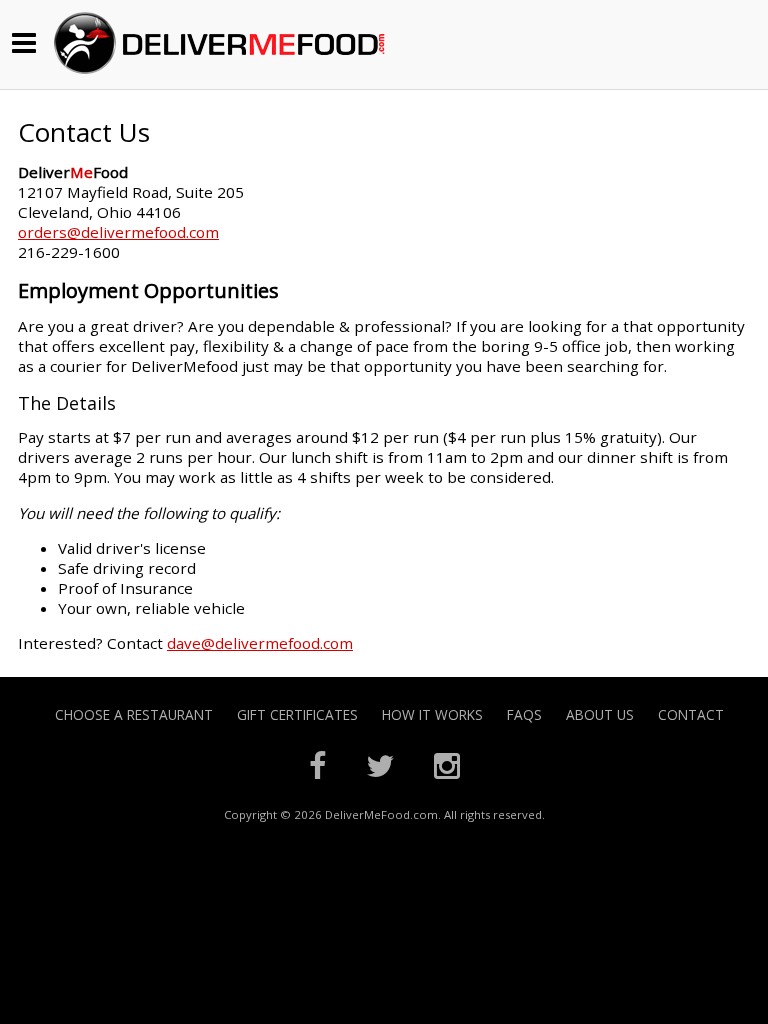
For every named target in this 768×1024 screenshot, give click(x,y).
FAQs (524, 714)
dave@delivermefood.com (260, 643)
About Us (600, 714)
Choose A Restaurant (134, 714)
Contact (691, 714)
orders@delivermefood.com (118, 232)
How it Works (432, 714)
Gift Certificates (297, 714)
